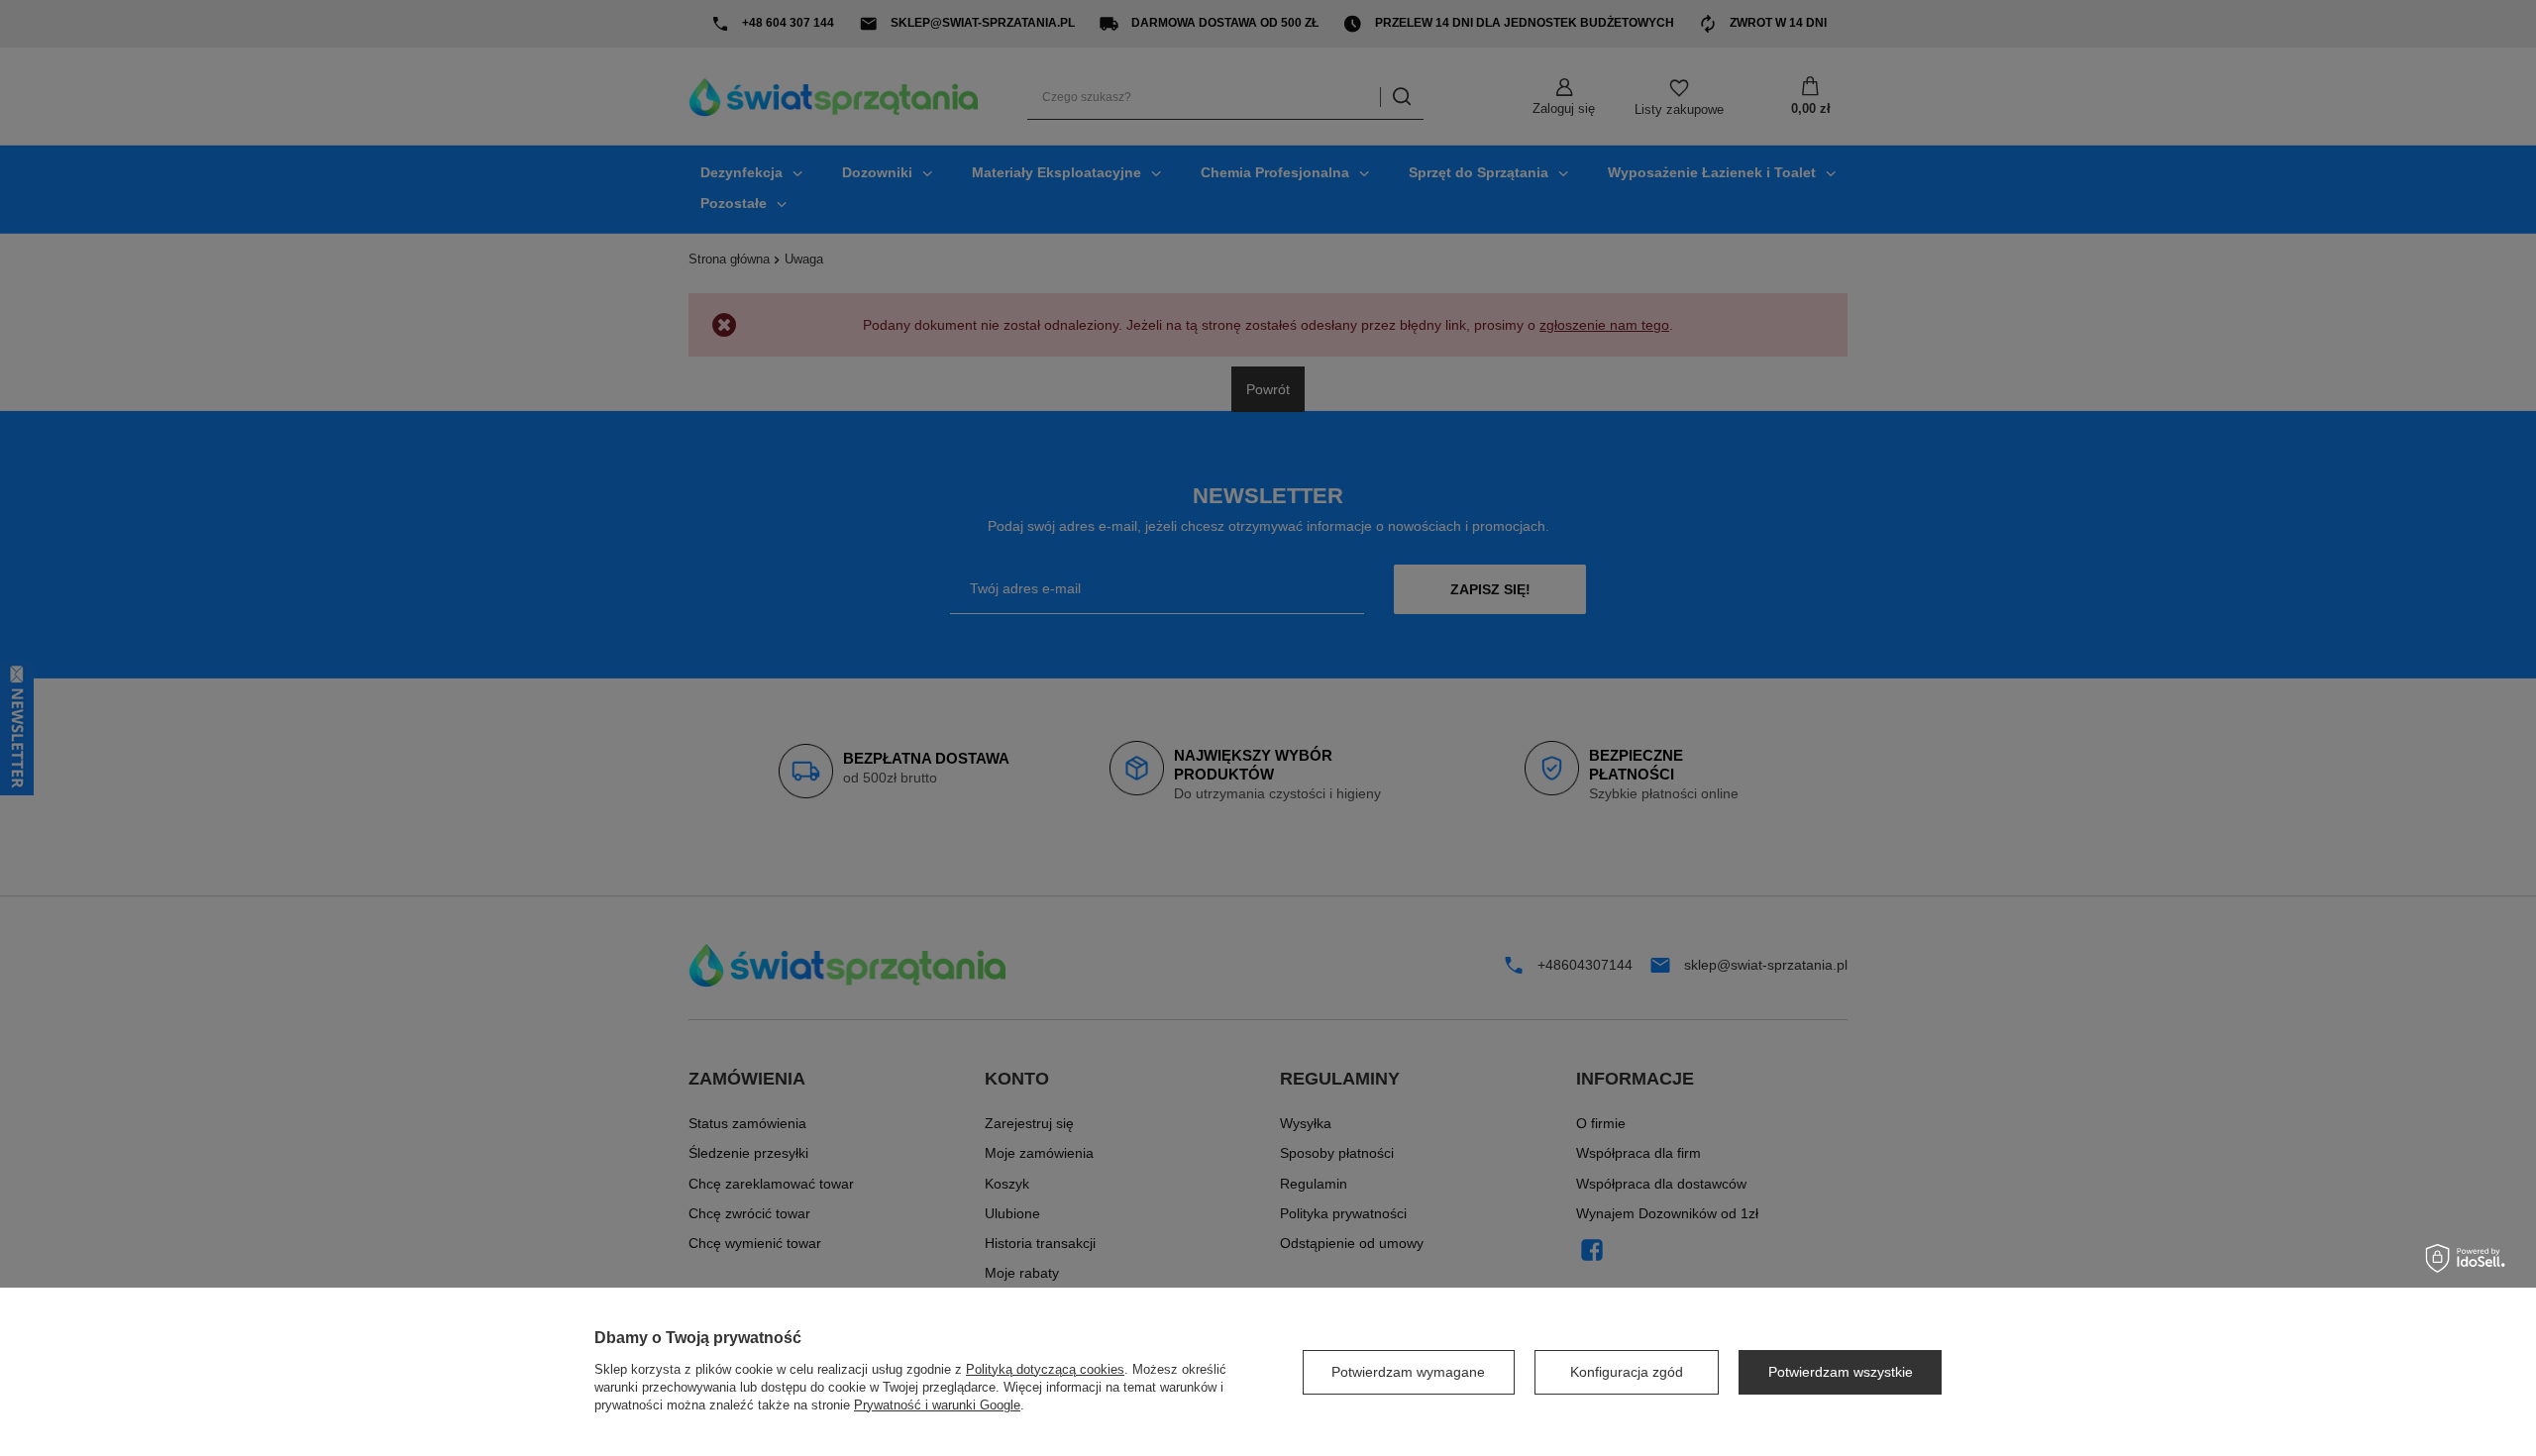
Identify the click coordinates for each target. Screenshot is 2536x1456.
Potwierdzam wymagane (1408, 1372)
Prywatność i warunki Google (937, 1405)
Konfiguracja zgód (1627, 1372)
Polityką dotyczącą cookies (1045, 1369)
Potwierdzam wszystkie (1841, 1372)
